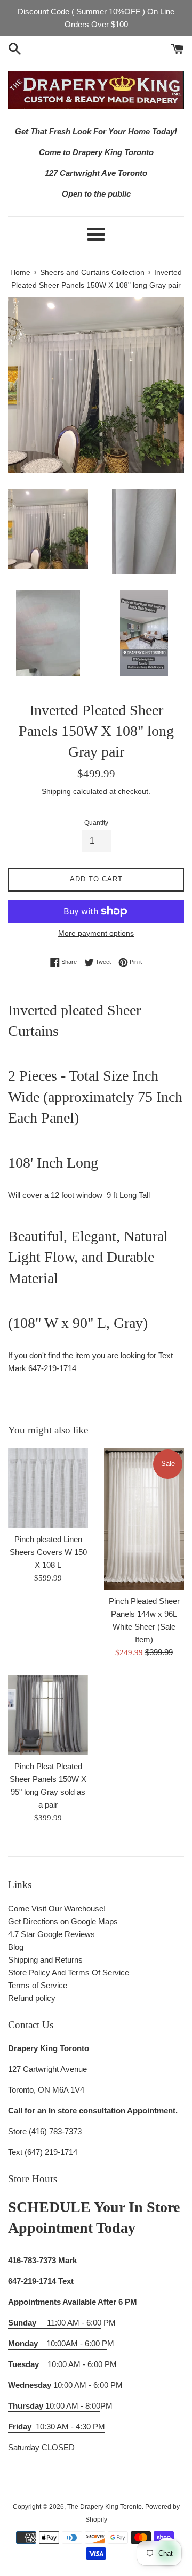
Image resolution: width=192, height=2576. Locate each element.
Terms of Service (38, 1985)
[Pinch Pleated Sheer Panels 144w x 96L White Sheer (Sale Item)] (144, 1519)
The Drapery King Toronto (105, 2507)
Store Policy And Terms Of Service (69, 1972)
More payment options (96, 933)
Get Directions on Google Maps (63, 1921)
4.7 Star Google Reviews (51, 1934)
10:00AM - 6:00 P (58, 2343)
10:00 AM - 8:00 (54, 2406)
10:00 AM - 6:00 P (62, 2385)
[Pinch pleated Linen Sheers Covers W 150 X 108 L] (48, 1488)
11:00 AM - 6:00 (55, 2323)
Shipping (56, 791)
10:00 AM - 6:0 (53, 2364)
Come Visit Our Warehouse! (57, 1909)
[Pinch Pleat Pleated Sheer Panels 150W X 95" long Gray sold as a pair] (48, 1715)
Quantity (96, 823)
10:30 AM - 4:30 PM (70, 2427)
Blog (16, 1947)
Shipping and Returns (45, 1960)
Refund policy (32, 1998)
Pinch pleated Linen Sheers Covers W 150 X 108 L (48, 1552)
